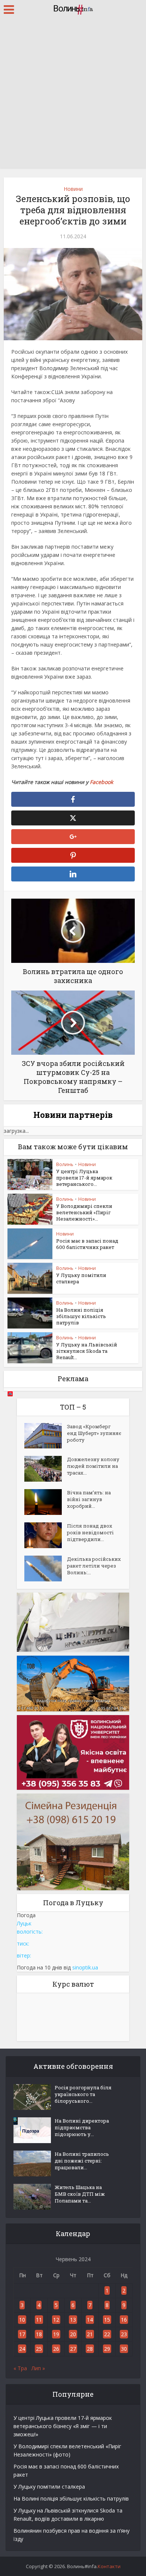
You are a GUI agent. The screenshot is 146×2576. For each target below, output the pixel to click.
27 (73, 2349)
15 (107, 2320)
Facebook (101, 782)
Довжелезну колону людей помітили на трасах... (93, 1466)
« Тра (20, 2368)
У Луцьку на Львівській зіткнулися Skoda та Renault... (87, 1351)
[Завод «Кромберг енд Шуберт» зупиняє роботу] (46, 1436)
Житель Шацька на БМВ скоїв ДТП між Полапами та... (80, 2194)
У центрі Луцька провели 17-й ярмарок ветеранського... (84, 1178)
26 (56, 2349)
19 (56, 2334)
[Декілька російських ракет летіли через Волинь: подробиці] (46, 1568)
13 (73, 2320)
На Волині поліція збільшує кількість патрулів (81, 1316)
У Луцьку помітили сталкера (81, 1278)
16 (124, 2320)
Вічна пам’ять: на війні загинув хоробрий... (89, 1499)
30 (124, 2349)
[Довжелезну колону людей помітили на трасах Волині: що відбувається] (46, 1469)
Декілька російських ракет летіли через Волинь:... (94, 1566)
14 (90, 2320)
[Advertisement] (73, 95)
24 (22, 2349)
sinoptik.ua (85, 1967)
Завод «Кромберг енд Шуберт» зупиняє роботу (94, 1433)
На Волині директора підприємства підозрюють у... (82, 2127)
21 (90, 2334)
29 (107, 2349)
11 (39, 2320)
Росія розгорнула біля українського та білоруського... (83, 2094)
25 (39, 2349)
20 (73, 2334)
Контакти (109, 2566)
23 (124, 2334)
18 (39, 2334)
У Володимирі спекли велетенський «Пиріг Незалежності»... (84, 1212)
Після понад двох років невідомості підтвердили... (90, 1532)
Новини (73, 189)
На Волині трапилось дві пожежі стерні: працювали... (82, 2161)
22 (107, 2334)
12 (56, 2320)
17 (22, 2334)
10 (22, 2320)
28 (90, 2349)
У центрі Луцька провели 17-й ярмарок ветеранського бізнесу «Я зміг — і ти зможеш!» (63, 2426)
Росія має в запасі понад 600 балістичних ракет (87, 1244)
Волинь (65, 1164)
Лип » (38, 2368)
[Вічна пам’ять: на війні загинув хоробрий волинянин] (46, 1502)
